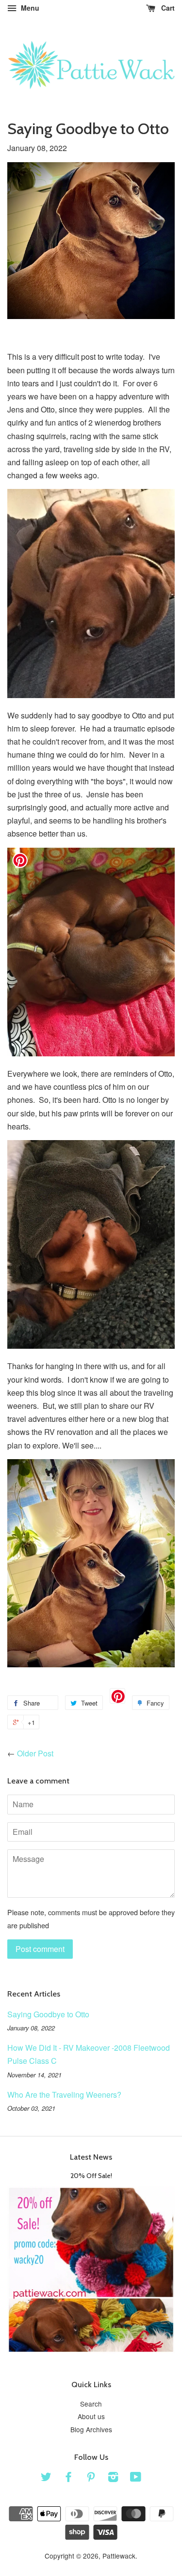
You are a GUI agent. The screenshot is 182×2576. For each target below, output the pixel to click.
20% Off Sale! (91, 2176)
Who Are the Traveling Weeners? (64, 2095)
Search (91, 2404)
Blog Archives (91, 2429)
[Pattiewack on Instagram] (113, 2478)
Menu (29, 8)
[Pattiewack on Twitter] (46, 2478)
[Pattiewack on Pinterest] (91, 2478)
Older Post (35, 1753)
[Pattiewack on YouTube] (136, 2478)
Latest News (91, 2157)
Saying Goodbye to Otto (48, 2014)
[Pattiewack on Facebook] (68, 2478)
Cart (167, 8)
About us (91, 2416)
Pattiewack (119, 2556)
